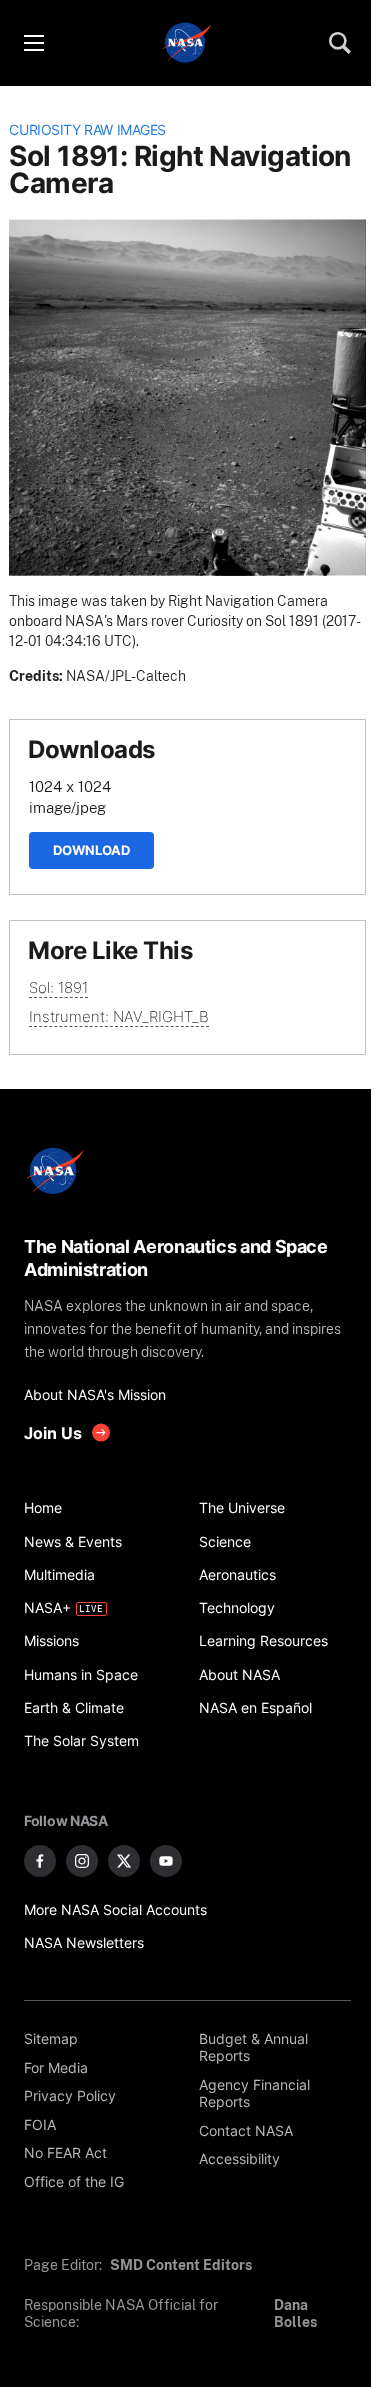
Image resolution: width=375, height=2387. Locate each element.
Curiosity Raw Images (87, 130)
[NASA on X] (124, 1861)
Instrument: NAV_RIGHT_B (119, 1016)
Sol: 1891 (58, 987)
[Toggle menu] (33, 43)
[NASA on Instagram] (82, 1861)
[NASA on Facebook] (40, 1861)
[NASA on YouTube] (166, 1861)
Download (91, 850)
